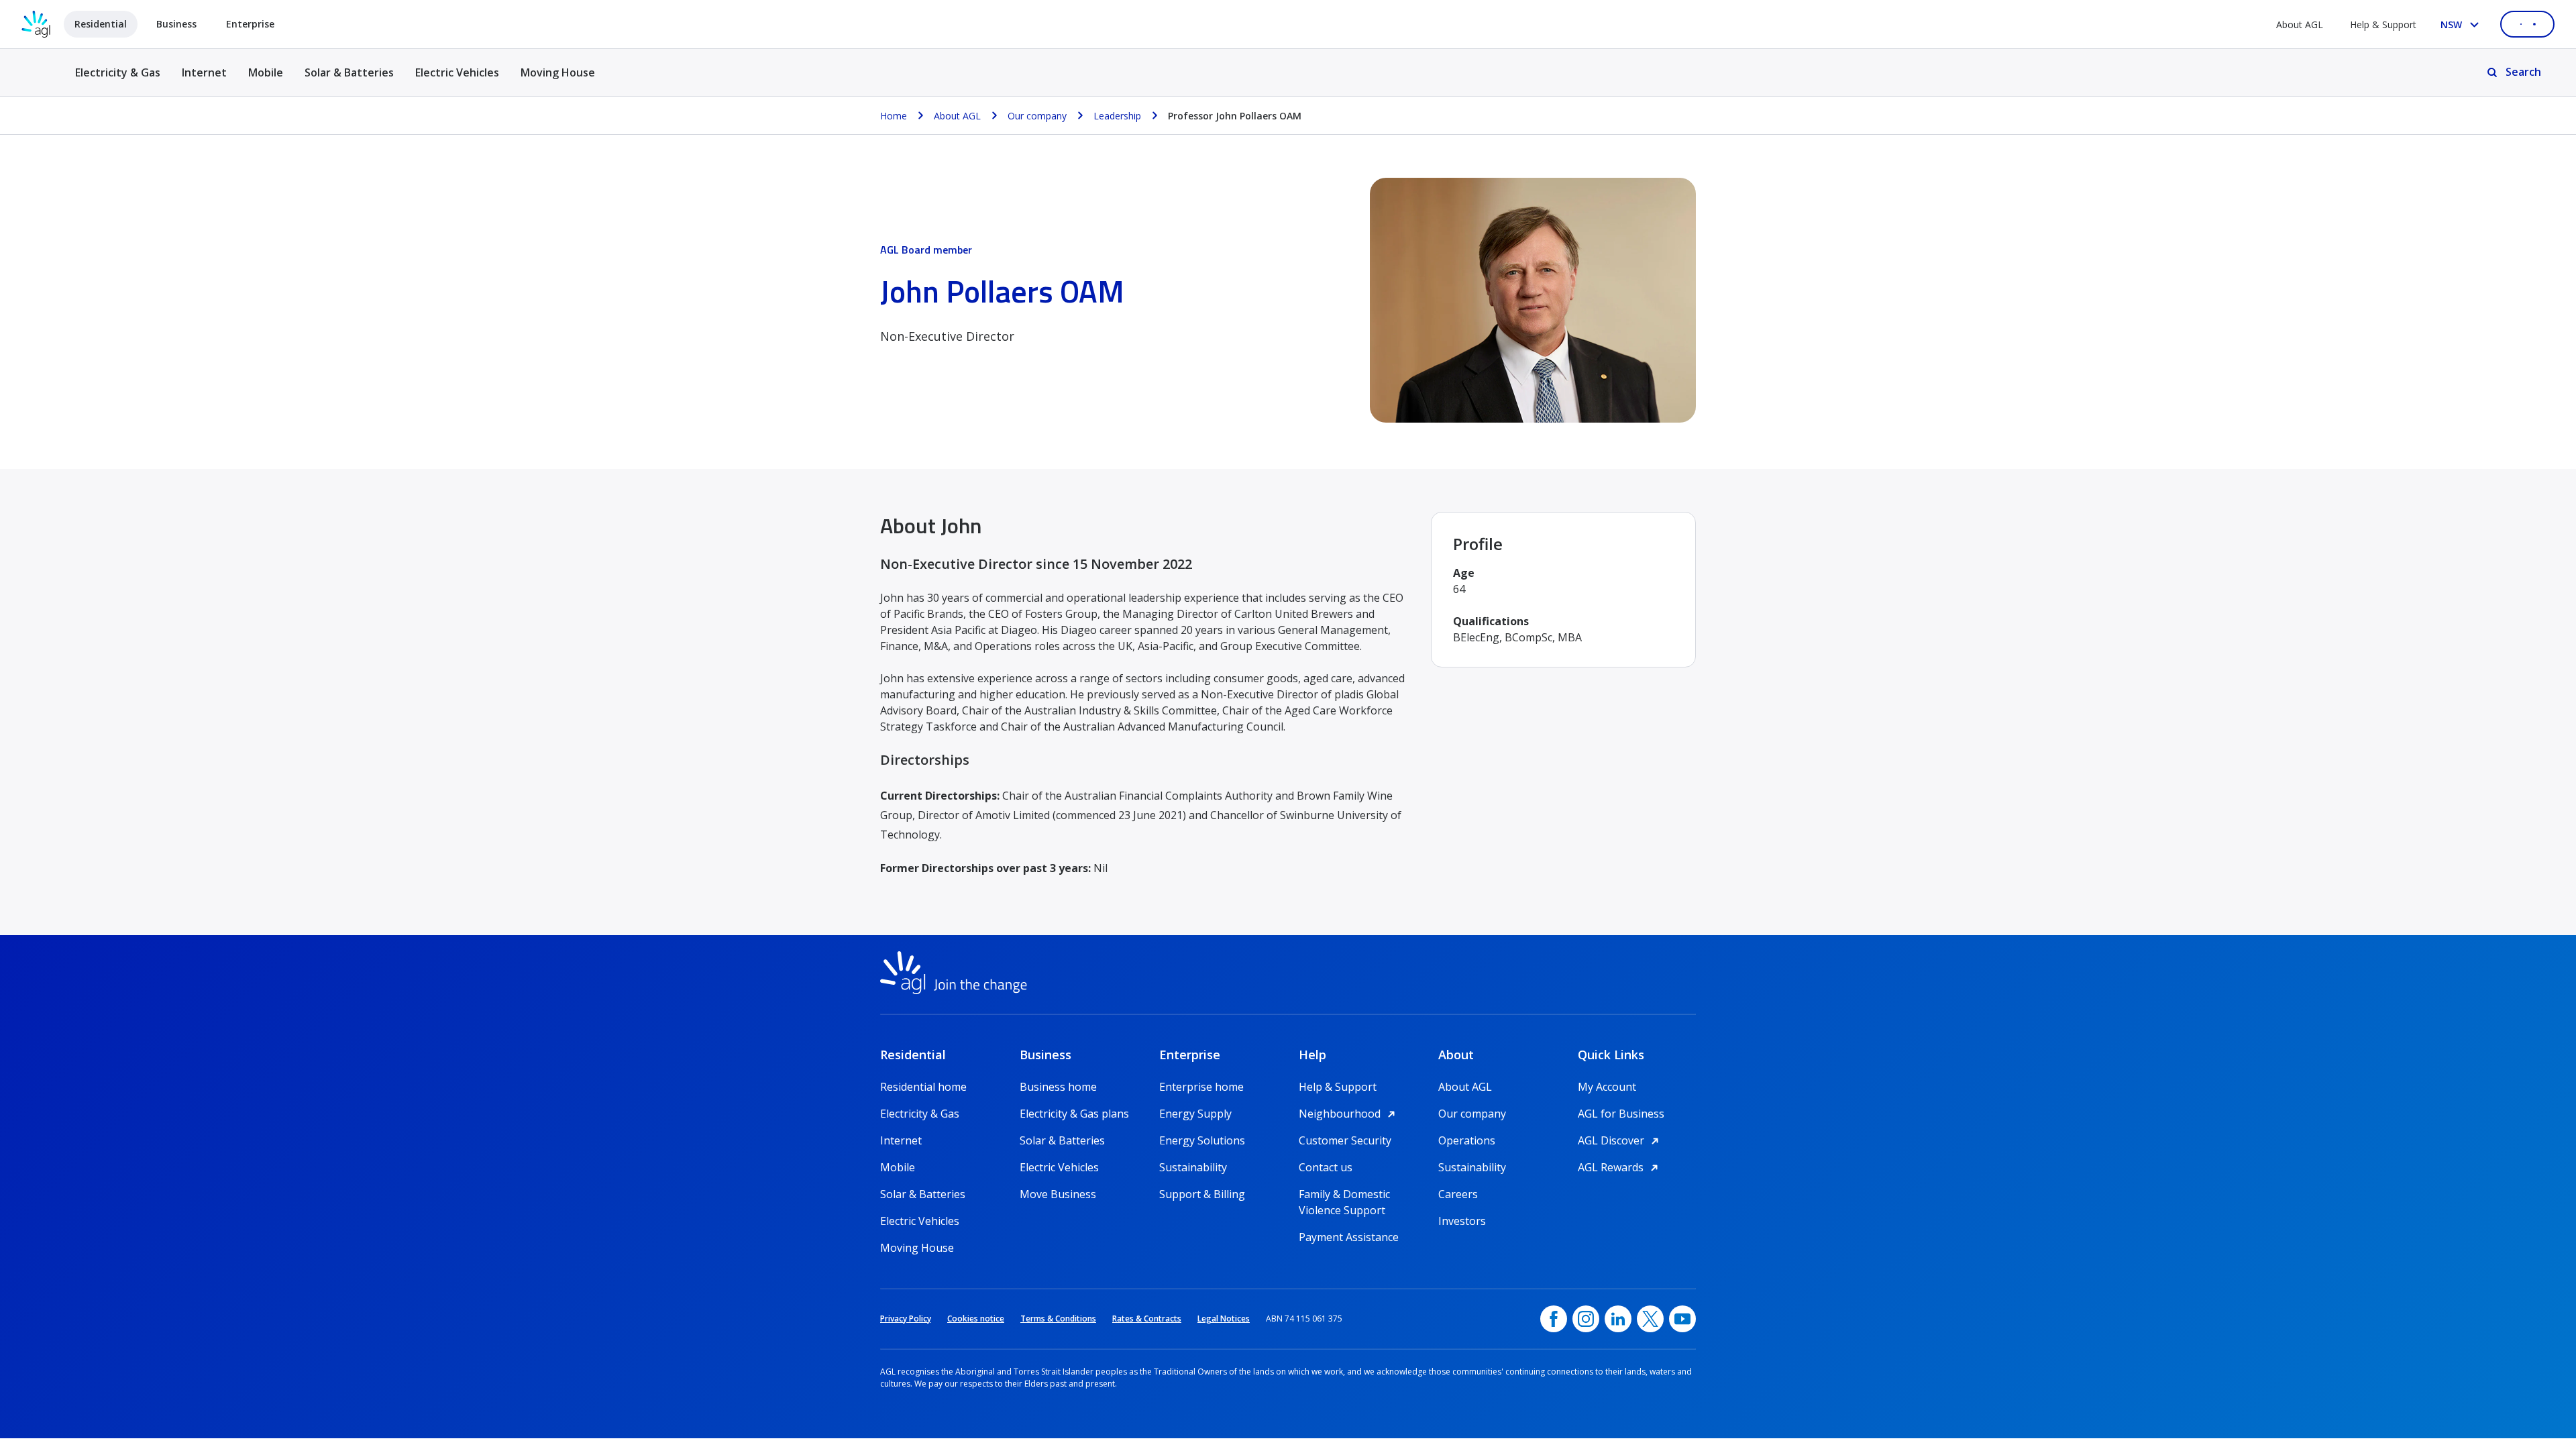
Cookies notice (976, 1319)
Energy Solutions (1202, 1140)
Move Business (1058, 1194)
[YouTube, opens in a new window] (1682, 1319)
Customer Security (1345, 1140)
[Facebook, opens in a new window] (1554, 1319)
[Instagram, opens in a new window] (1586, 1319)
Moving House (558, 72)
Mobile (266, 72)
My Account (1607, 1087)
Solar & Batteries (349, 72)
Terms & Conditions (1058, 1319)
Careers (1458, 1194)
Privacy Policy (906, 1319)
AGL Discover (1620, 1140)
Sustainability (1193, 1167)
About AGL (2300, 24)
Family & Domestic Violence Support (1344, 1194)
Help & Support (2383, 24)
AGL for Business (1621, 1114)
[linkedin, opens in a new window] (1618, 1319)
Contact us (1326, 1167)
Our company (1472, 1114)
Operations (1467, 1140)
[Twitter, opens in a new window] (1650, 1319)
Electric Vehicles (457, 72)
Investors (1462, 1221)
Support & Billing (1202, 1194)
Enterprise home (1201, 1087)
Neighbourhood (1349, 1114)
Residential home (923, 1087)
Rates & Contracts (1147, 1319)
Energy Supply (1195, 1114)
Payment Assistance (1349, 1237)
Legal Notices (1224, 1319)
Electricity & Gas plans (1074, 1114)
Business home (1058, 1087)
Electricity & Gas (118, 80)
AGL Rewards (1620, 1167)
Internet (204, 72)
